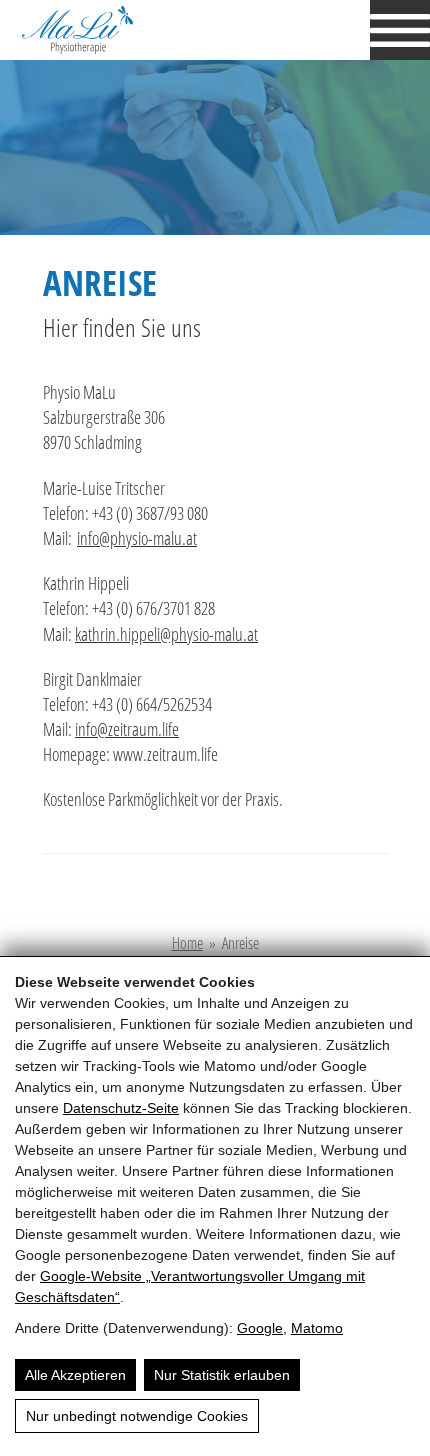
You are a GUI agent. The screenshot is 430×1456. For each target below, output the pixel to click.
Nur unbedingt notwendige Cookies (137, 1416)
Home (187, 943)
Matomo (317, 1328)
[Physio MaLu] (109, 30)
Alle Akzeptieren (75, 1375)
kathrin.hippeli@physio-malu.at (166, 634)
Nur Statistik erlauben (222, 1375)
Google (260, 1328)
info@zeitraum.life (127, 729)
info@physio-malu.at (137, 538)
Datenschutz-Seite (121, 1108)
